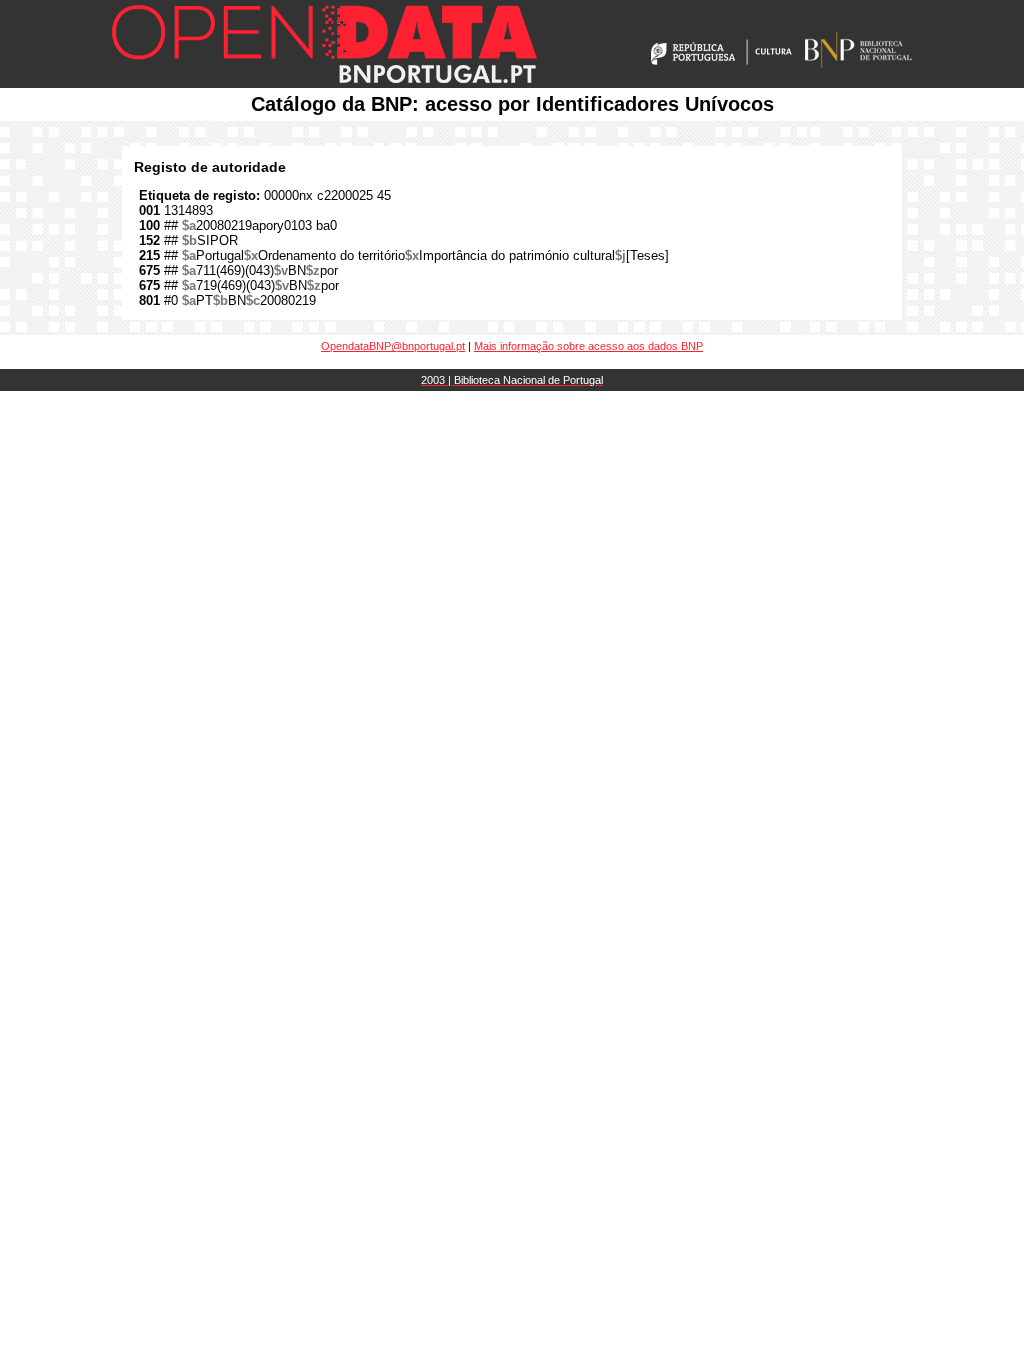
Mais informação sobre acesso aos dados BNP (588, 346)
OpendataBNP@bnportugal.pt (393, 346)
